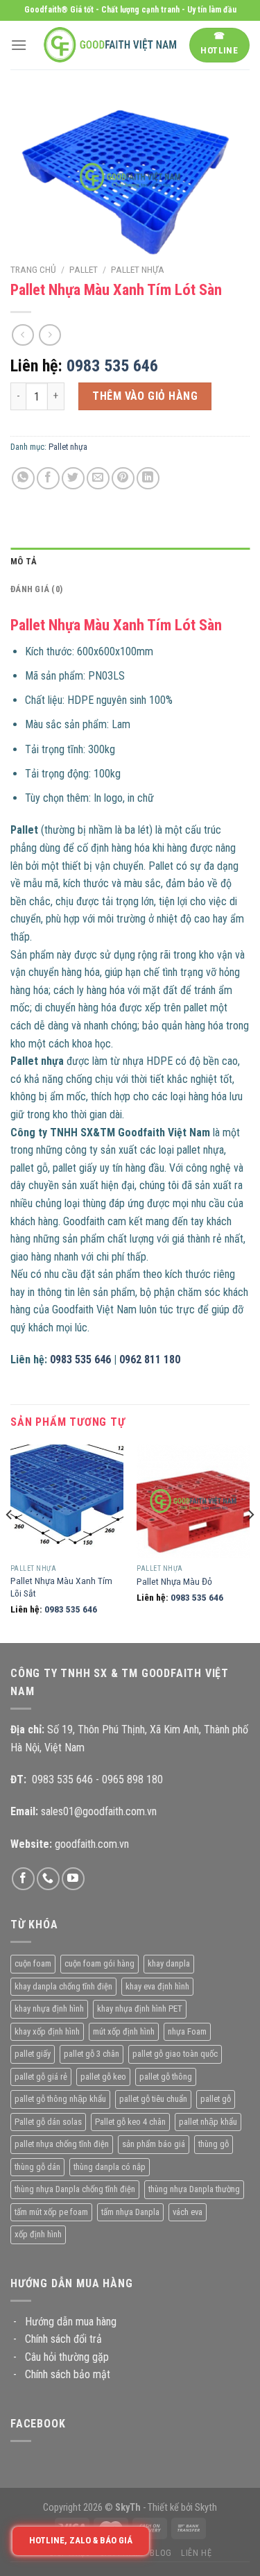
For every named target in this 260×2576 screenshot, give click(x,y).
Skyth (206, 2508)
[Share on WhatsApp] (23, 479)
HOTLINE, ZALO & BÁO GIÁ (81, 2540)
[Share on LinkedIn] (148, 479)
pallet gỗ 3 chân (92, 2054)
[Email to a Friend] (98, 479)
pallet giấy (33, 2054)
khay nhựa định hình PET (140, 2009)
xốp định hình (38, 2234)
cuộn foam (33, 1963)
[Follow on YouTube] (73, 1879)
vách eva (188, 2212)
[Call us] (48, 1879)
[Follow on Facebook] (23, 1879)
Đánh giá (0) (36, 589)
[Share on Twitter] (73, 479)
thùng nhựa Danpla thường (194, 2189)
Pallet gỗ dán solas (48, 2122)
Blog (161, 2553)
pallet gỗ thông (166, 2077)
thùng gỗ (214, 2144)
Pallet (84, 269)
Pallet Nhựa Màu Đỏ (174, 1581)
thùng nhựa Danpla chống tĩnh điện (75, 2189)
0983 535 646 (112, 366)
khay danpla (169, 1963)
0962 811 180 (150, 1359)
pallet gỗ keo (103, 2077)
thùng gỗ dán (37, 2167)
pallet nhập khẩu (208, 2122)
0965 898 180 (132, 1779)
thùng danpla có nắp (110, 2167)
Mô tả (24, 561)
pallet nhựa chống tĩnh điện (62, 2144)
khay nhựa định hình (49, 2009)
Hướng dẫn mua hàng (71, 2322)
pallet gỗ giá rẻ (41, 2077)
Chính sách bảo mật (68, 2374)
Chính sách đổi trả (63, 2339)
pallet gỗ (216, 2099)
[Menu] (19, 45)
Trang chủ (33, 269)
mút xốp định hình (124, 2031)
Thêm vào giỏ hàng (145, 396)
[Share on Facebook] (48, 479)
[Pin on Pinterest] (123, 479)
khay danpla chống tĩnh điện (63, 1986)
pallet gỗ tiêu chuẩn (153, 2099)
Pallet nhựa (138, 269)
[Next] (250, 1542)
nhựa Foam (187, 2031)
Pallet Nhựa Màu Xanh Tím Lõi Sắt (61, 1587)
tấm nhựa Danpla (130, 2212)
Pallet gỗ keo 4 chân (130, 2122)
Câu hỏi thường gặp (67, 2357)
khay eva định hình (157, 1986)
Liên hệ (196, 2553)
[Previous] (10, 1542)
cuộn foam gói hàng (99, 1963)
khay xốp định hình (47, 2031)
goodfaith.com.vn (92, 1844)
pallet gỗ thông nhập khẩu (60, 2099)
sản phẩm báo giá (154, 2144)
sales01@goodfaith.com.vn (99, 1811)
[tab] (130, 562)
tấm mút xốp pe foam (51, 2212)
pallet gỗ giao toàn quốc (175, 2054)
